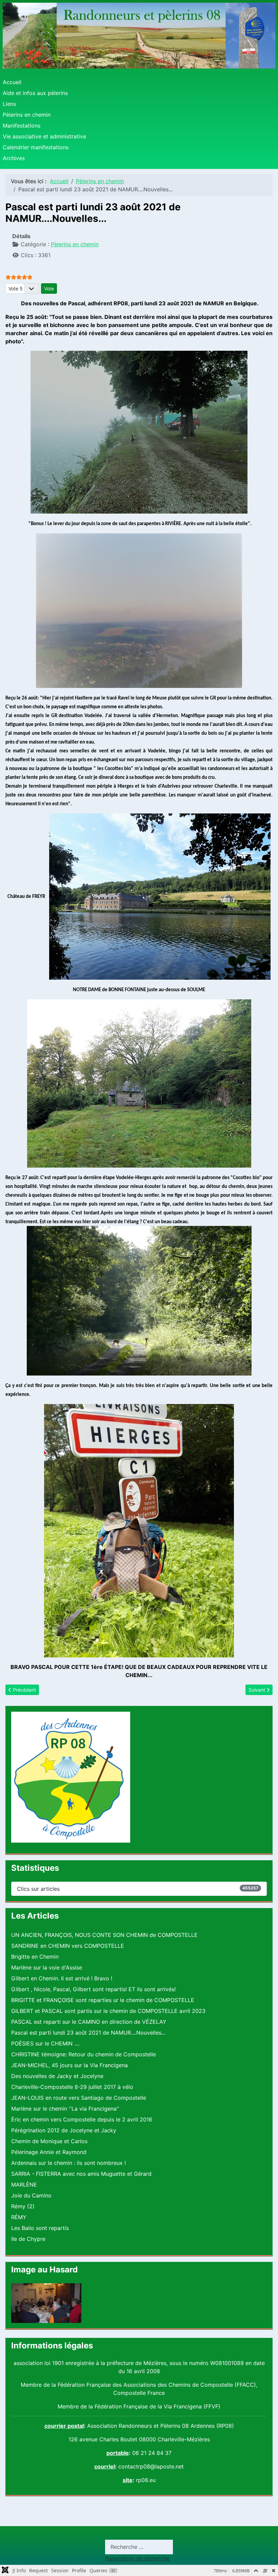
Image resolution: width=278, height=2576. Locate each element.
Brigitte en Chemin (35, 1957)
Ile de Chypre (28, 2239)
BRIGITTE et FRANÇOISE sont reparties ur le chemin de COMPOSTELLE (103, 2000)
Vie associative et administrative (44, 136)
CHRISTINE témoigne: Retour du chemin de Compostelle (84, 2054)
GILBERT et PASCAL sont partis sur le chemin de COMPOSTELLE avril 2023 (108, 2011)
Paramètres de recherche (137, 2558)
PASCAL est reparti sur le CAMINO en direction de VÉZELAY (89, 2022)
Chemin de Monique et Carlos (49, 2141)
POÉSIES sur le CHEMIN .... (45, 2043)
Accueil (12, 82)
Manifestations (22, 126)
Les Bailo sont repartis (40, 2228)
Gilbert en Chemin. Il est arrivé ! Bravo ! (62, 1978)
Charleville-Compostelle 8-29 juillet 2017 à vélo (72, 2087)
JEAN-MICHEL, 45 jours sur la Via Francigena (69, 2065)
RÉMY (19, 2217)
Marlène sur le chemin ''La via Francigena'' (65, 2109)
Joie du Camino (31, 2195)
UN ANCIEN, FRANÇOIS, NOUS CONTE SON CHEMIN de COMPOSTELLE (104, 1935)
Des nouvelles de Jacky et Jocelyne (57, 2076)
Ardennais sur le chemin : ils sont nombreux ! (68, 2163)
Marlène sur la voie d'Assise (47, 1967)
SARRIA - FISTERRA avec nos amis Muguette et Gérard (81, 2174)
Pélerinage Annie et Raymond (49, 2152)
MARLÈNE (24, 2185)
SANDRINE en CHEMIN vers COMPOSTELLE (68, 1946)
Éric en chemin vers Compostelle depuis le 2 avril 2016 (82, 2119)
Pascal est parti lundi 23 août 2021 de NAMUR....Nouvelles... (88, 2033)
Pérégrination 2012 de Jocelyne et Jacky (64, 2130)
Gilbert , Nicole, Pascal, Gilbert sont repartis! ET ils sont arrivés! (93, 1989)
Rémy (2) (23, 2206)
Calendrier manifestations (36, 147)
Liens (9, 104)
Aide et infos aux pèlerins (35, 93)
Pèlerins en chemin (27, 115)
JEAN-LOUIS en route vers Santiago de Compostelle (79, 2098)
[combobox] (139, 2547)
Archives (14, 158)
